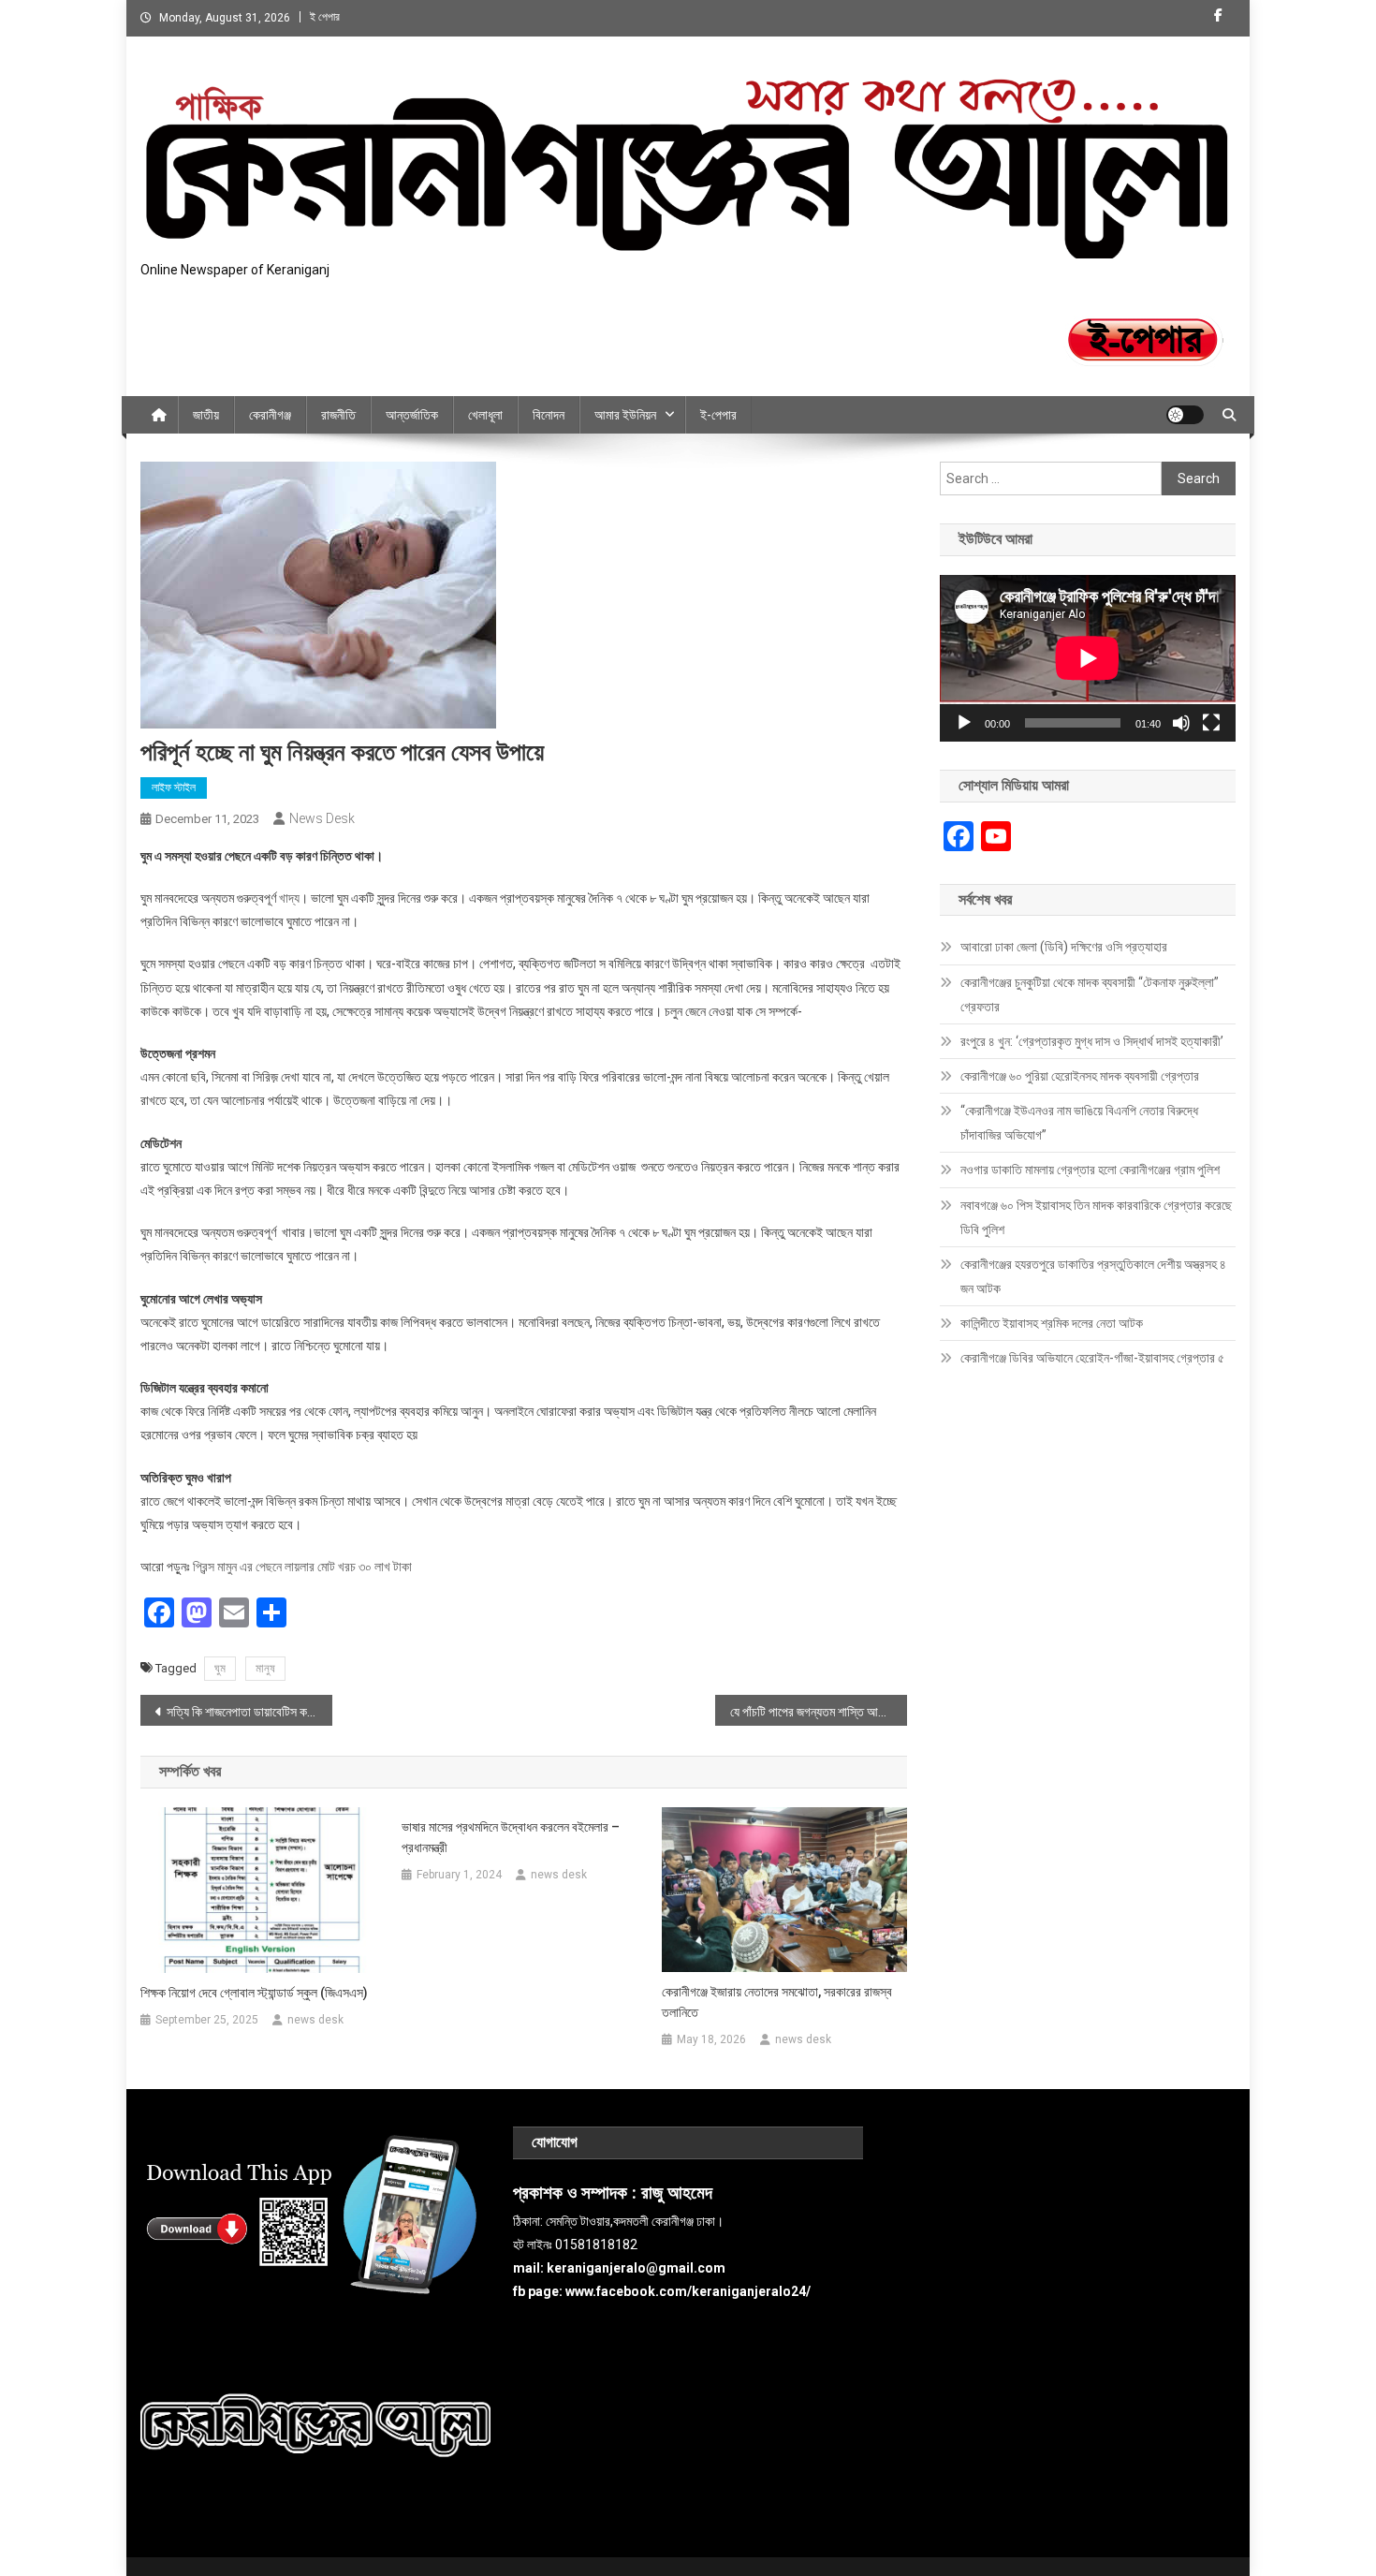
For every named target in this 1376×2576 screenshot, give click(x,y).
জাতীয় (206, 415)
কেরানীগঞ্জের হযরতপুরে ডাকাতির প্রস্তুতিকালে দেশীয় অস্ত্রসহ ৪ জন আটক (1093, 1276)
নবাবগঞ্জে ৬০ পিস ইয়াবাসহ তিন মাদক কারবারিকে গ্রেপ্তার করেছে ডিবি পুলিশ (1096, 1217)
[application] (1088, 658)
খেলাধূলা (485, 415)
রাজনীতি (338, 415)
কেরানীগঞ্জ (270, 415)
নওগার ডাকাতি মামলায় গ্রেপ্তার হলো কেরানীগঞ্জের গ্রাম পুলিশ (1090, 1170)
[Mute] (1181, 723)
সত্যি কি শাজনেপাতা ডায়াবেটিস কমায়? (247, 1712)
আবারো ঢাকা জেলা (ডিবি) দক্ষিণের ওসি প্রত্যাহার (1064, 947)
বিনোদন (549, 415)
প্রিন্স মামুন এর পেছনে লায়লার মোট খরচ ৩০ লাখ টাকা (302, 1567)
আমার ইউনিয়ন (625, 415)
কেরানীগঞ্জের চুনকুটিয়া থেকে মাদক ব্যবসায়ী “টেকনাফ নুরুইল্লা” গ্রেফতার (1090, 994)
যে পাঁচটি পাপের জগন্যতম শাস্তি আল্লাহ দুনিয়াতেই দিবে (819, 1712)
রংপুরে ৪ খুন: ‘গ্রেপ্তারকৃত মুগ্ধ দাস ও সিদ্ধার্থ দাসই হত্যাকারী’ (1092, 1041)
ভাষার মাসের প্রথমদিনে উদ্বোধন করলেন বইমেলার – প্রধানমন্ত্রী (511, 1837)
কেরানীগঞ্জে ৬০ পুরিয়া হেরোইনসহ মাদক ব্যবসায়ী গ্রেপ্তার (1080, 1076)
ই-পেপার (718, 415)
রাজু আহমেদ (677, 2193)
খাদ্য (289, 898)
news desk (322, 818)
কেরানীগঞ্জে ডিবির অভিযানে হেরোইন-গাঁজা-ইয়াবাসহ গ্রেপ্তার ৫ (1092, 1358)
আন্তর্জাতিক (412, 415)
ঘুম (220, 1668)
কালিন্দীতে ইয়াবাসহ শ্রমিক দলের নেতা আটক (1052, 1323)
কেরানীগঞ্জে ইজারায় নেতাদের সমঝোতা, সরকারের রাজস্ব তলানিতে (777, 2002)
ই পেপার (325, 17)
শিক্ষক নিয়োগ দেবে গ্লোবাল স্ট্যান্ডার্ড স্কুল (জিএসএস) (254, 1993)
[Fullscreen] (1211, 723)
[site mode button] (1185, 415)
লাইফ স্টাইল (174, 788)
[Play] (964, 723)
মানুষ (265, 1668)
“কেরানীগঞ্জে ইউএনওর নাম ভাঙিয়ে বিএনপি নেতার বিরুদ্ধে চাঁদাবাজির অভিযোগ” (1079, 1123)
